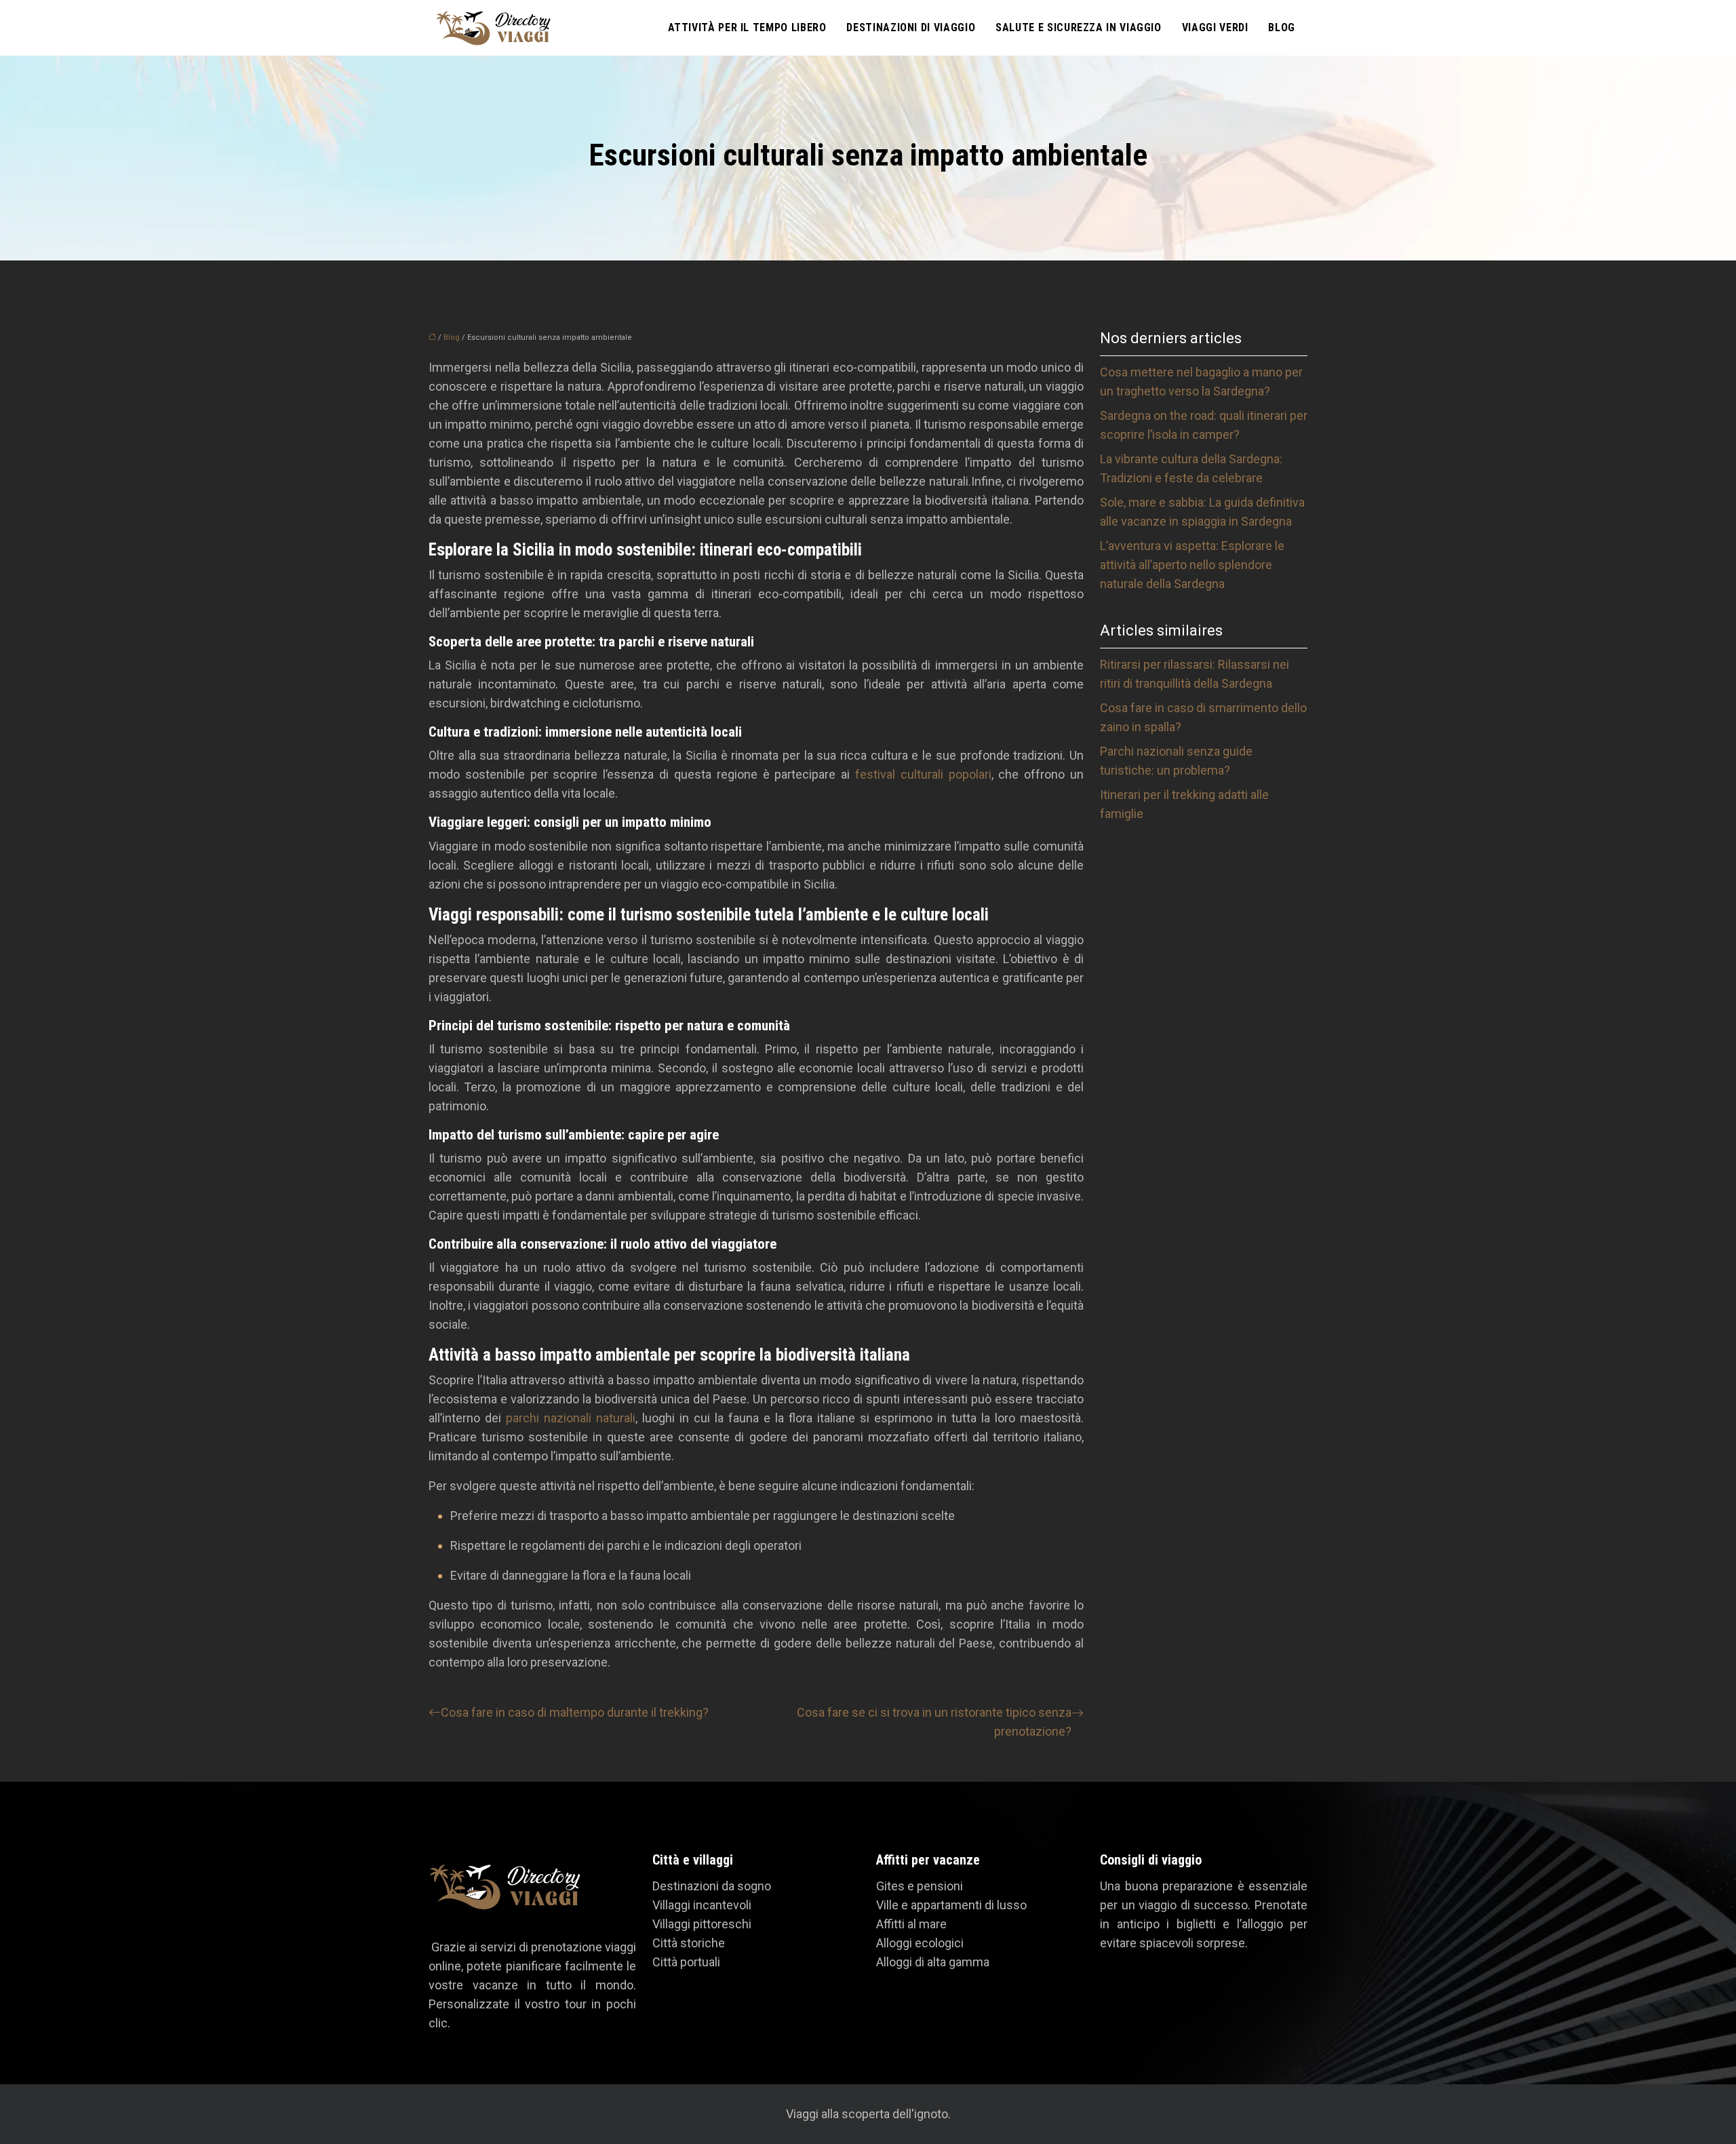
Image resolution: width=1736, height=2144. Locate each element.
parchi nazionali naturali (571, 1418)
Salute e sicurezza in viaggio (1079, 27)
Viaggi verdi (1215, 27)
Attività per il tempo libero (747, 27)
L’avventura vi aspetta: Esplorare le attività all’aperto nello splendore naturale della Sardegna (1192, 565)
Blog (1282, 27)
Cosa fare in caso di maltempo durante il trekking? (575, 1712)
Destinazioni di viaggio (911, 27)
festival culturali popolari (923, 774)
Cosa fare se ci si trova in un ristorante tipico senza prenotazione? (934, 1722)
